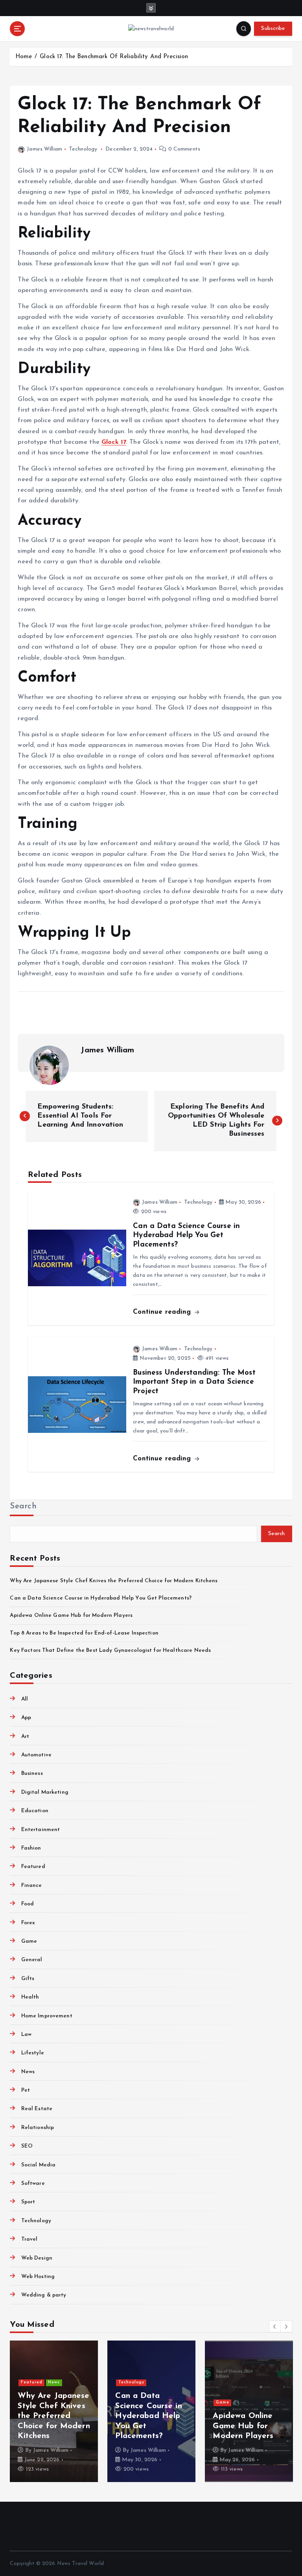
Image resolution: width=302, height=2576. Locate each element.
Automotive (36, 1755)
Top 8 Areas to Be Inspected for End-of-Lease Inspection (84, 1633)
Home (24, 57)
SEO (27, 2146)
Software (33, 2183)
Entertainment (41, 1830)
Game (29, 1941)
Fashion (31, 1848)
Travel (29, 2239)
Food (28, 1904)
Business (32, 1773)
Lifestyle (32, 2053)
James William (44, 149)
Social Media (38, 2165)
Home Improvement (47, 2016)
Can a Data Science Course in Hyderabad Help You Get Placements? (101, 1598)
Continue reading (163, 1312)
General (32, 1960)
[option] (54, 2411)
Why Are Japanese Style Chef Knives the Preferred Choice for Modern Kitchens (114, 1581)
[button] (275, 2326)
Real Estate (37, 2109)
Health (30, 1997)
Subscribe (273, 28)
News (28, 2072)
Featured (33, 1867)
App (26, 1718)
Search (23, 1506)
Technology (83, 149)
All (25, 1699)
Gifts (28, 1979)
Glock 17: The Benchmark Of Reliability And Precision (114, 57)
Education (35, 1811)
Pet (26, 2090)
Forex (28, 1923)
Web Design (37, 2258)
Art (25, 1737)
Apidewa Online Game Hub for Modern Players (71, 1615)
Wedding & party (44, 2295)
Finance (31, 1886)
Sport (28, 2202)
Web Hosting (38, 2277)
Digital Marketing (45, 1792)
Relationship (38, 2128)
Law (26, 2035)
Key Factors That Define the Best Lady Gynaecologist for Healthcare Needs (110, 1650)
